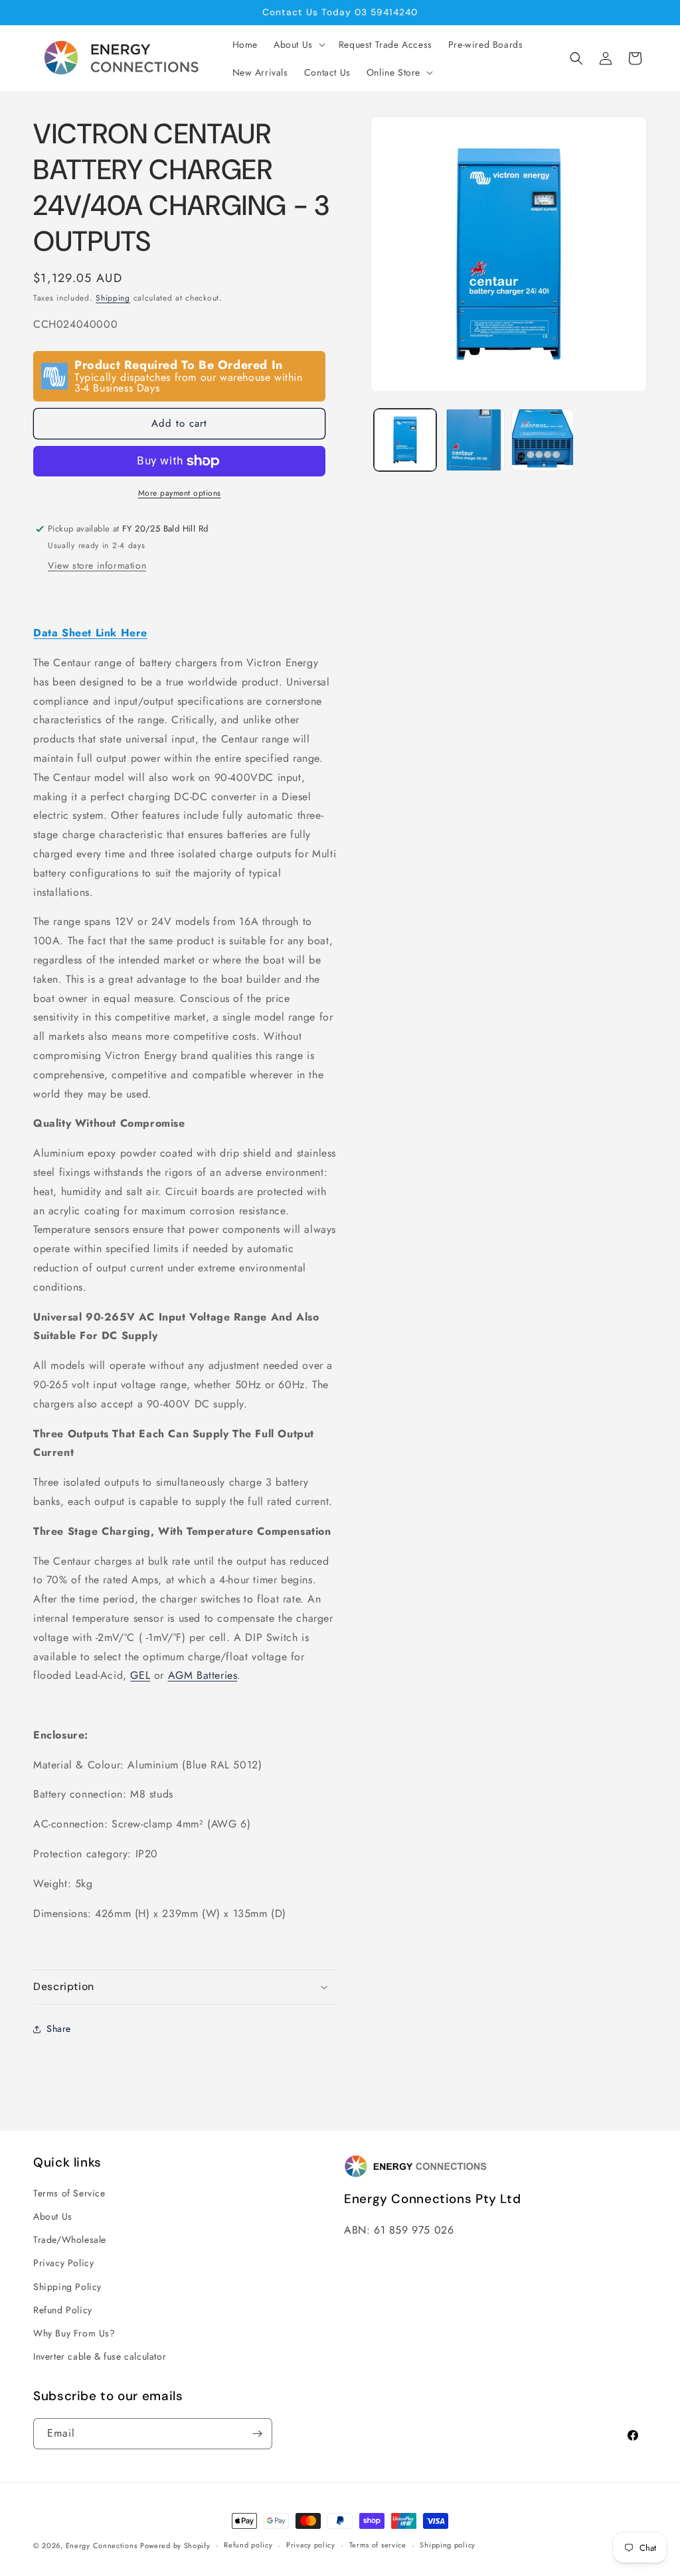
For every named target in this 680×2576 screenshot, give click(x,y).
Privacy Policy (63, 2263)
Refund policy (248, 2545)
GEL (140, 1675)
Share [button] (59, 2029)
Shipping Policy (67, 2287)
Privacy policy (311, 2545)
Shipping (113, 298)
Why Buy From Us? (74, 2333)
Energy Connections (102, 2545)
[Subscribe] (257, 2434)
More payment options (180, 493)
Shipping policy (448, 2545)
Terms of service (378, 2545)
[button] (298, 44)
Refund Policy (63, 2310)
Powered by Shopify (175, 2545)
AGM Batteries (203, 1675)
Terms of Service (69, 2193)
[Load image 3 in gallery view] (542, 440)
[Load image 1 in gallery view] (405, 440)
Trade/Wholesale (70, 2240)
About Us (53, 2216)
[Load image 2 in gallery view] (474, 440)
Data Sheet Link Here (90, 633)
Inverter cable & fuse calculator (100, 2356)
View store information (97, 565)
